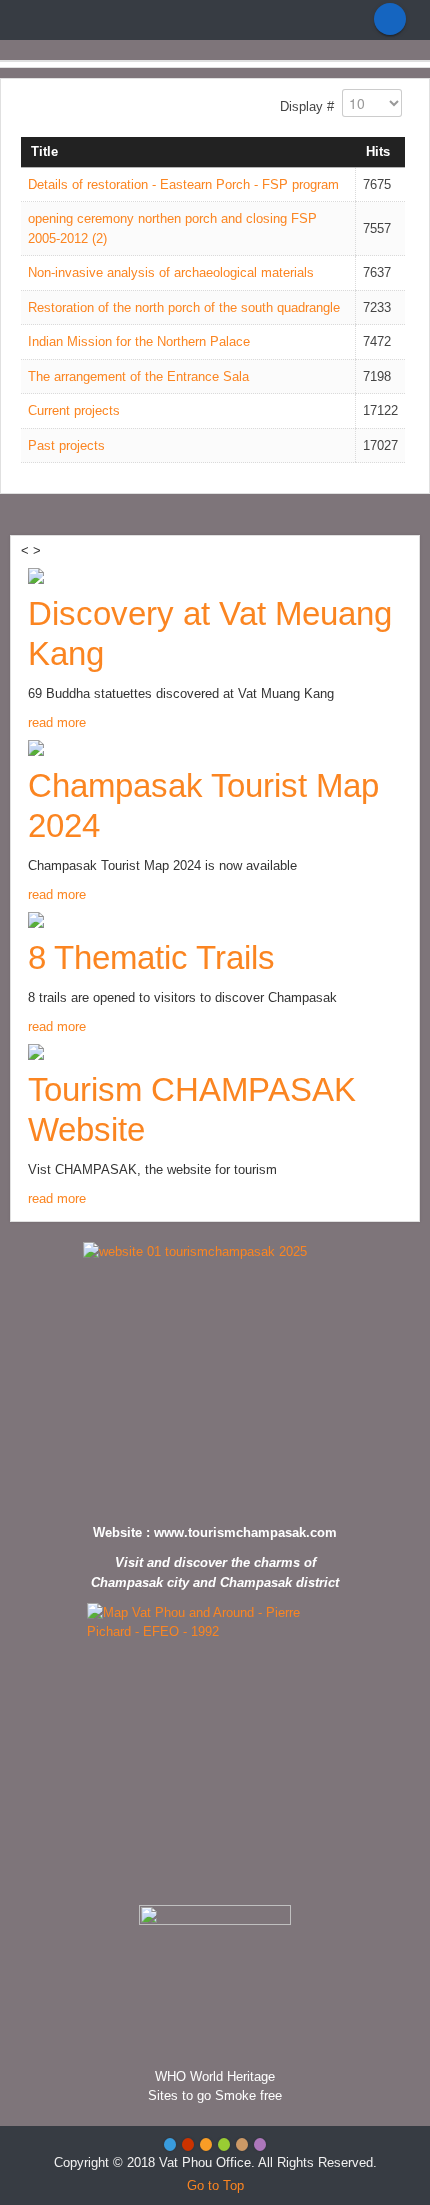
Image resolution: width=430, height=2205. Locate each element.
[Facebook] (390, 19)
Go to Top (215, 2185)
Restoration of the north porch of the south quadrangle (184, 307)
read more (57, 722)
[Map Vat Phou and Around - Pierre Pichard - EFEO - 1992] (215, 1749)
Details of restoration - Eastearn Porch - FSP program (183, 184)
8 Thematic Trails (151, 957)
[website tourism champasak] (215, 1377)
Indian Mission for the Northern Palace (139, 341)
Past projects (66, 445)
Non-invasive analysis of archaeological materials (171, 272)
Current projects (74, 410)
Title (44, 151)
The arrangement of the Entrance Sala (138, 376)
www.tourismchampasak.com (245, 1532)
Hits (378, 151)
